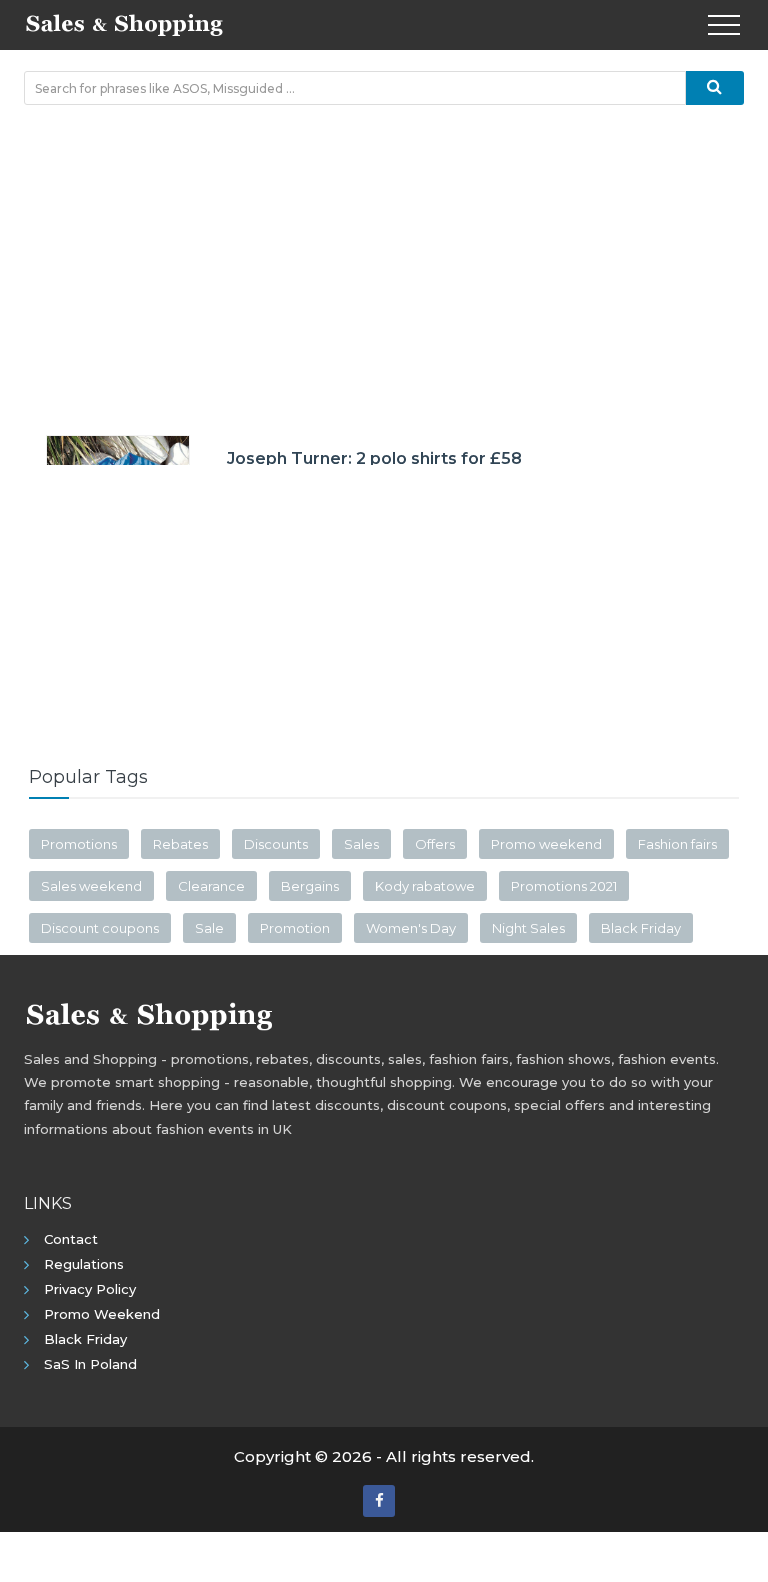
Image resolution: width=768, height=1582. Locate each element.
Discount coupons (100, 928)
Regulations (84, 1264)
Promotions (79, 844)
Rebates (180, 844)
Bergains (310, 886)
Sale (209, 928)
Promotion (295, 928)
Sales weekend (91, 886)
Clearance (211, 886)
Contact (71, 1239)
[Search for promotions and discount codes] (715, 88)
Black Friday (641, 928)
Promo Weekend (102, 1314)
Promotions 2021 (564, 886)
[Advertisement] (384, 265)
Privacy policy (90, 1289)
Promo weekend (546, 844)
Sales (361, 844)
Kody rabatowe (425, 886)
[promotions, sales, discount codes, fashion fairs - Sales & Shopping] (124, 23)
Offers (435, 844)
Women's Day (411, 928)
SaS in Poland (90, 1364)
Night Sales (528, 928)
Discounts (276, 844)
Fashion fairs (677, 844)
